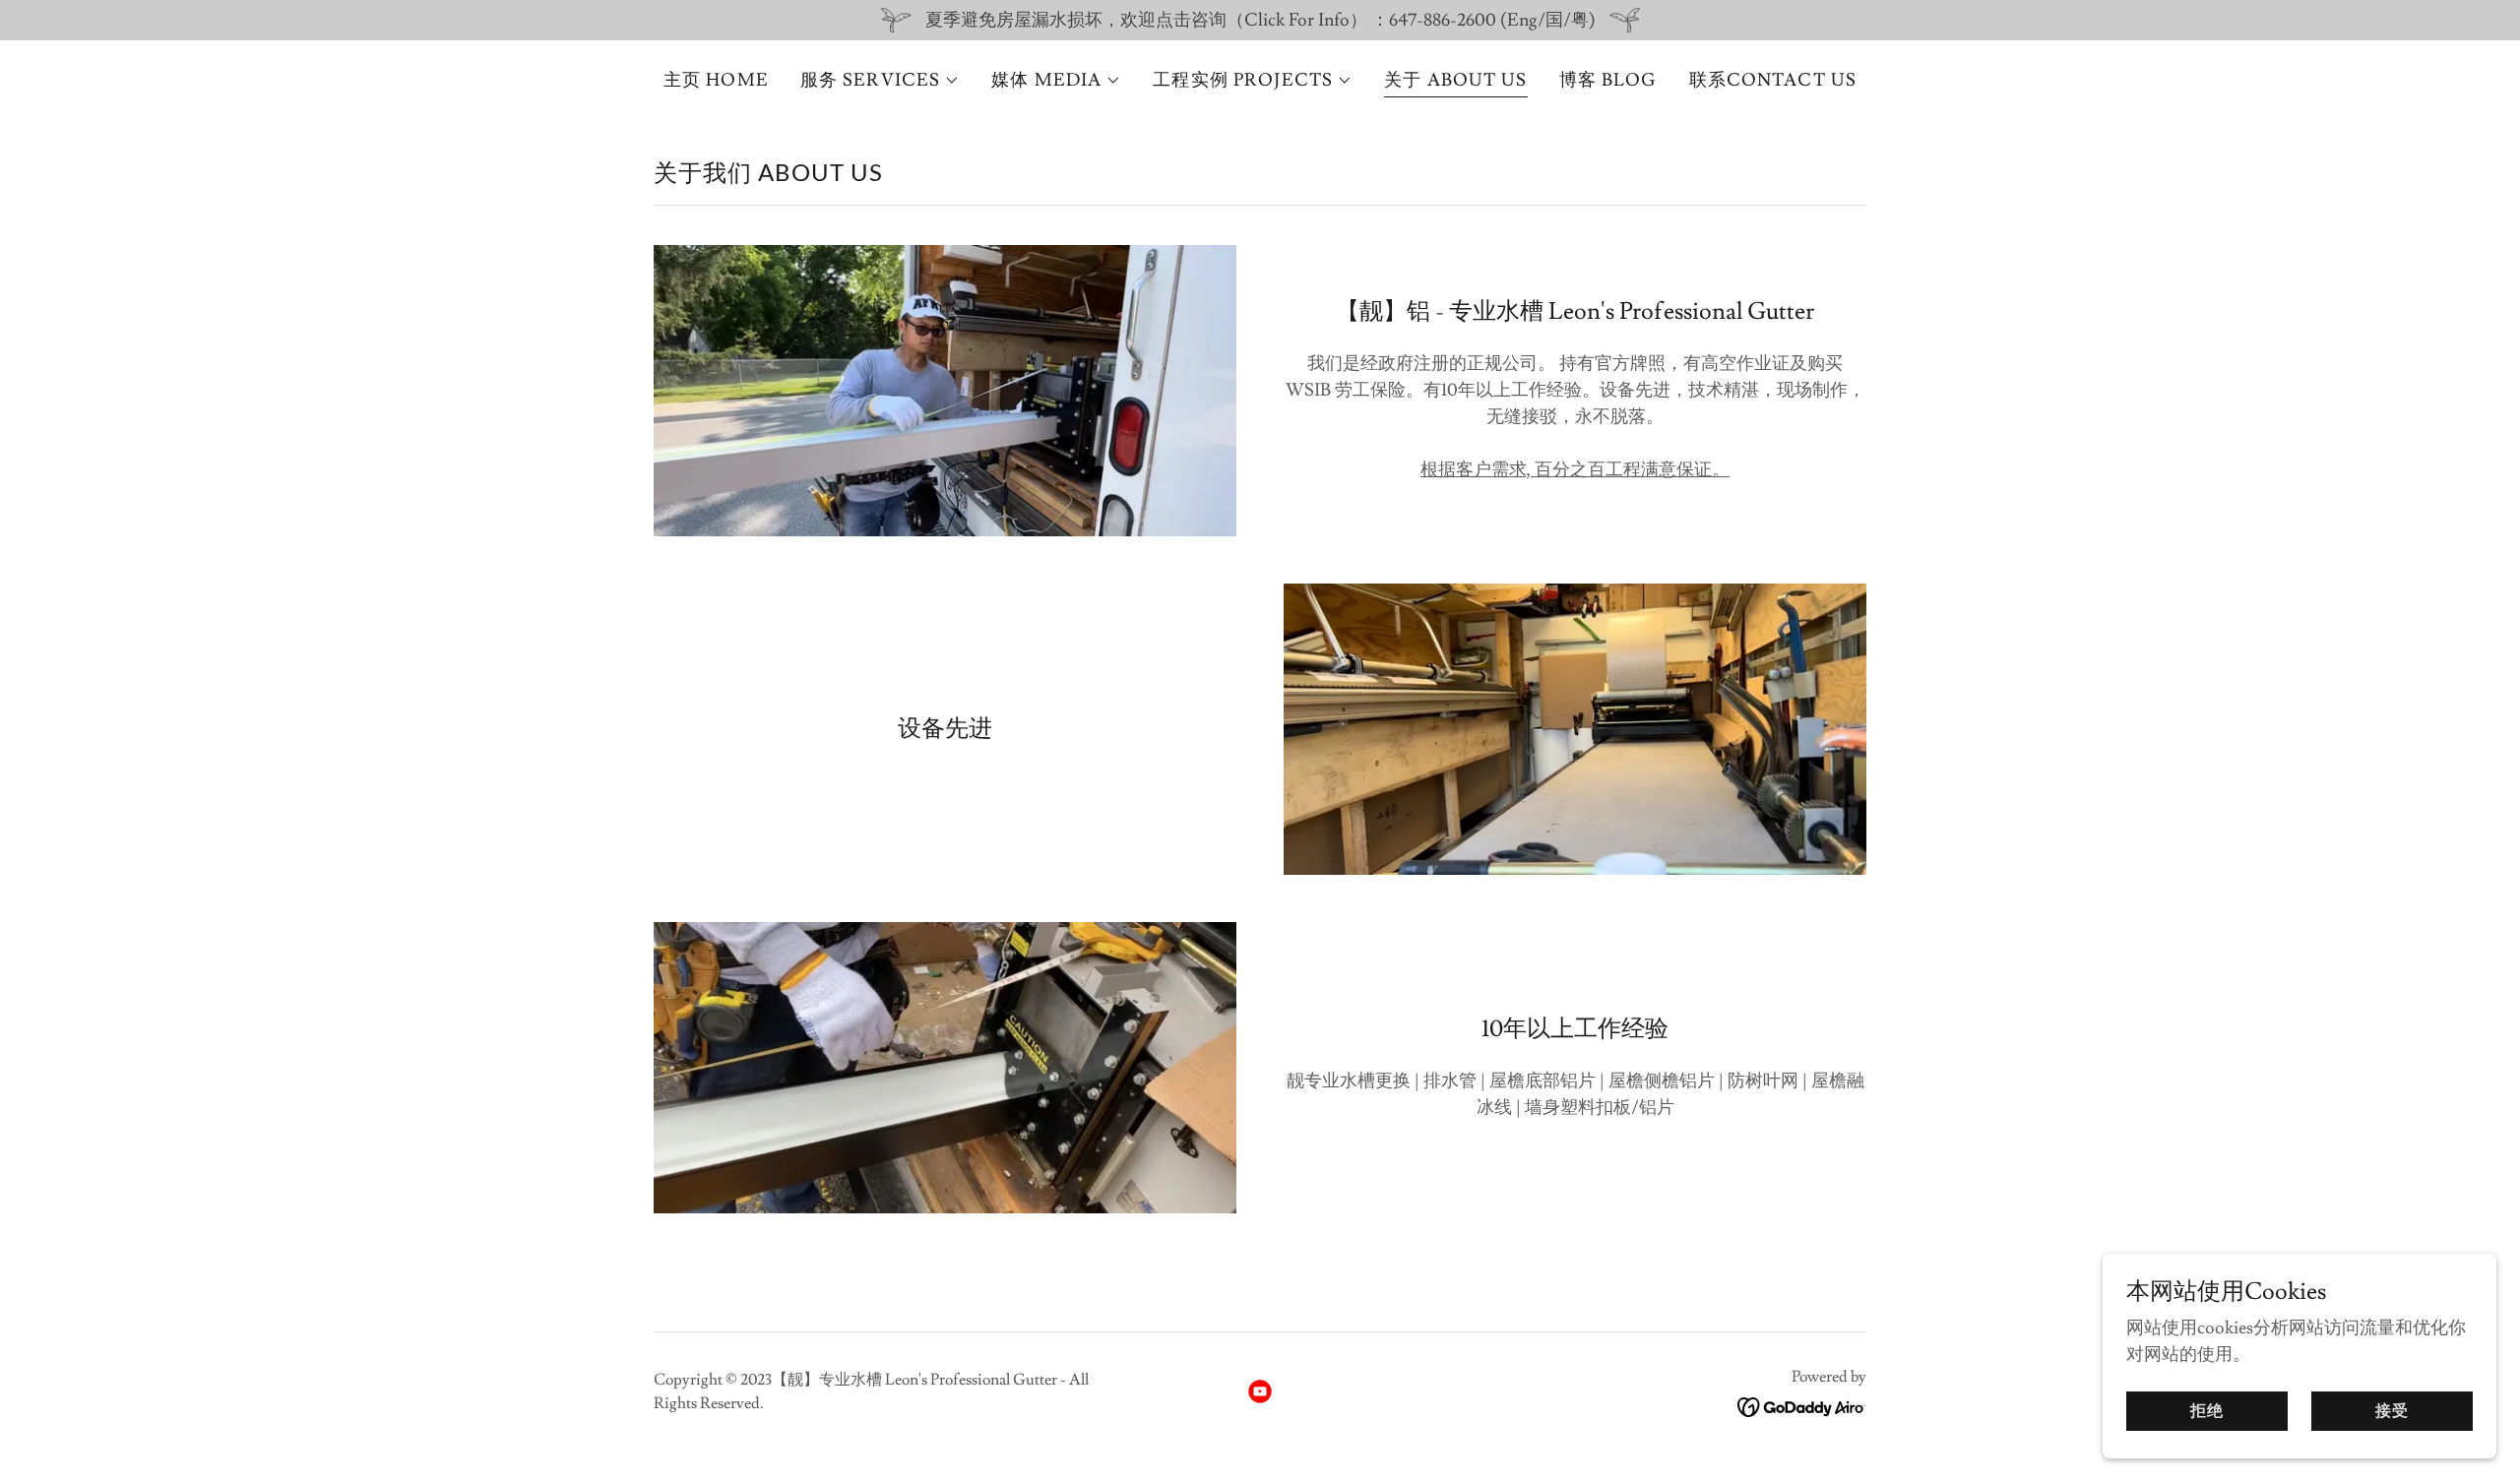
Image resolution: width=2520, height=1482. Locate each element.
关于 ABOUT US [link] (1455, 80)
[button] (880, 81)
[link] (1260, 1391)
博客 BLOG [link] (1608, 80)
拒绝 (2207, 1411)
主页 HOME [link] (716, 80)
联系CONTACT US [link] (1773, 80)
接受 (2392, 1411)
